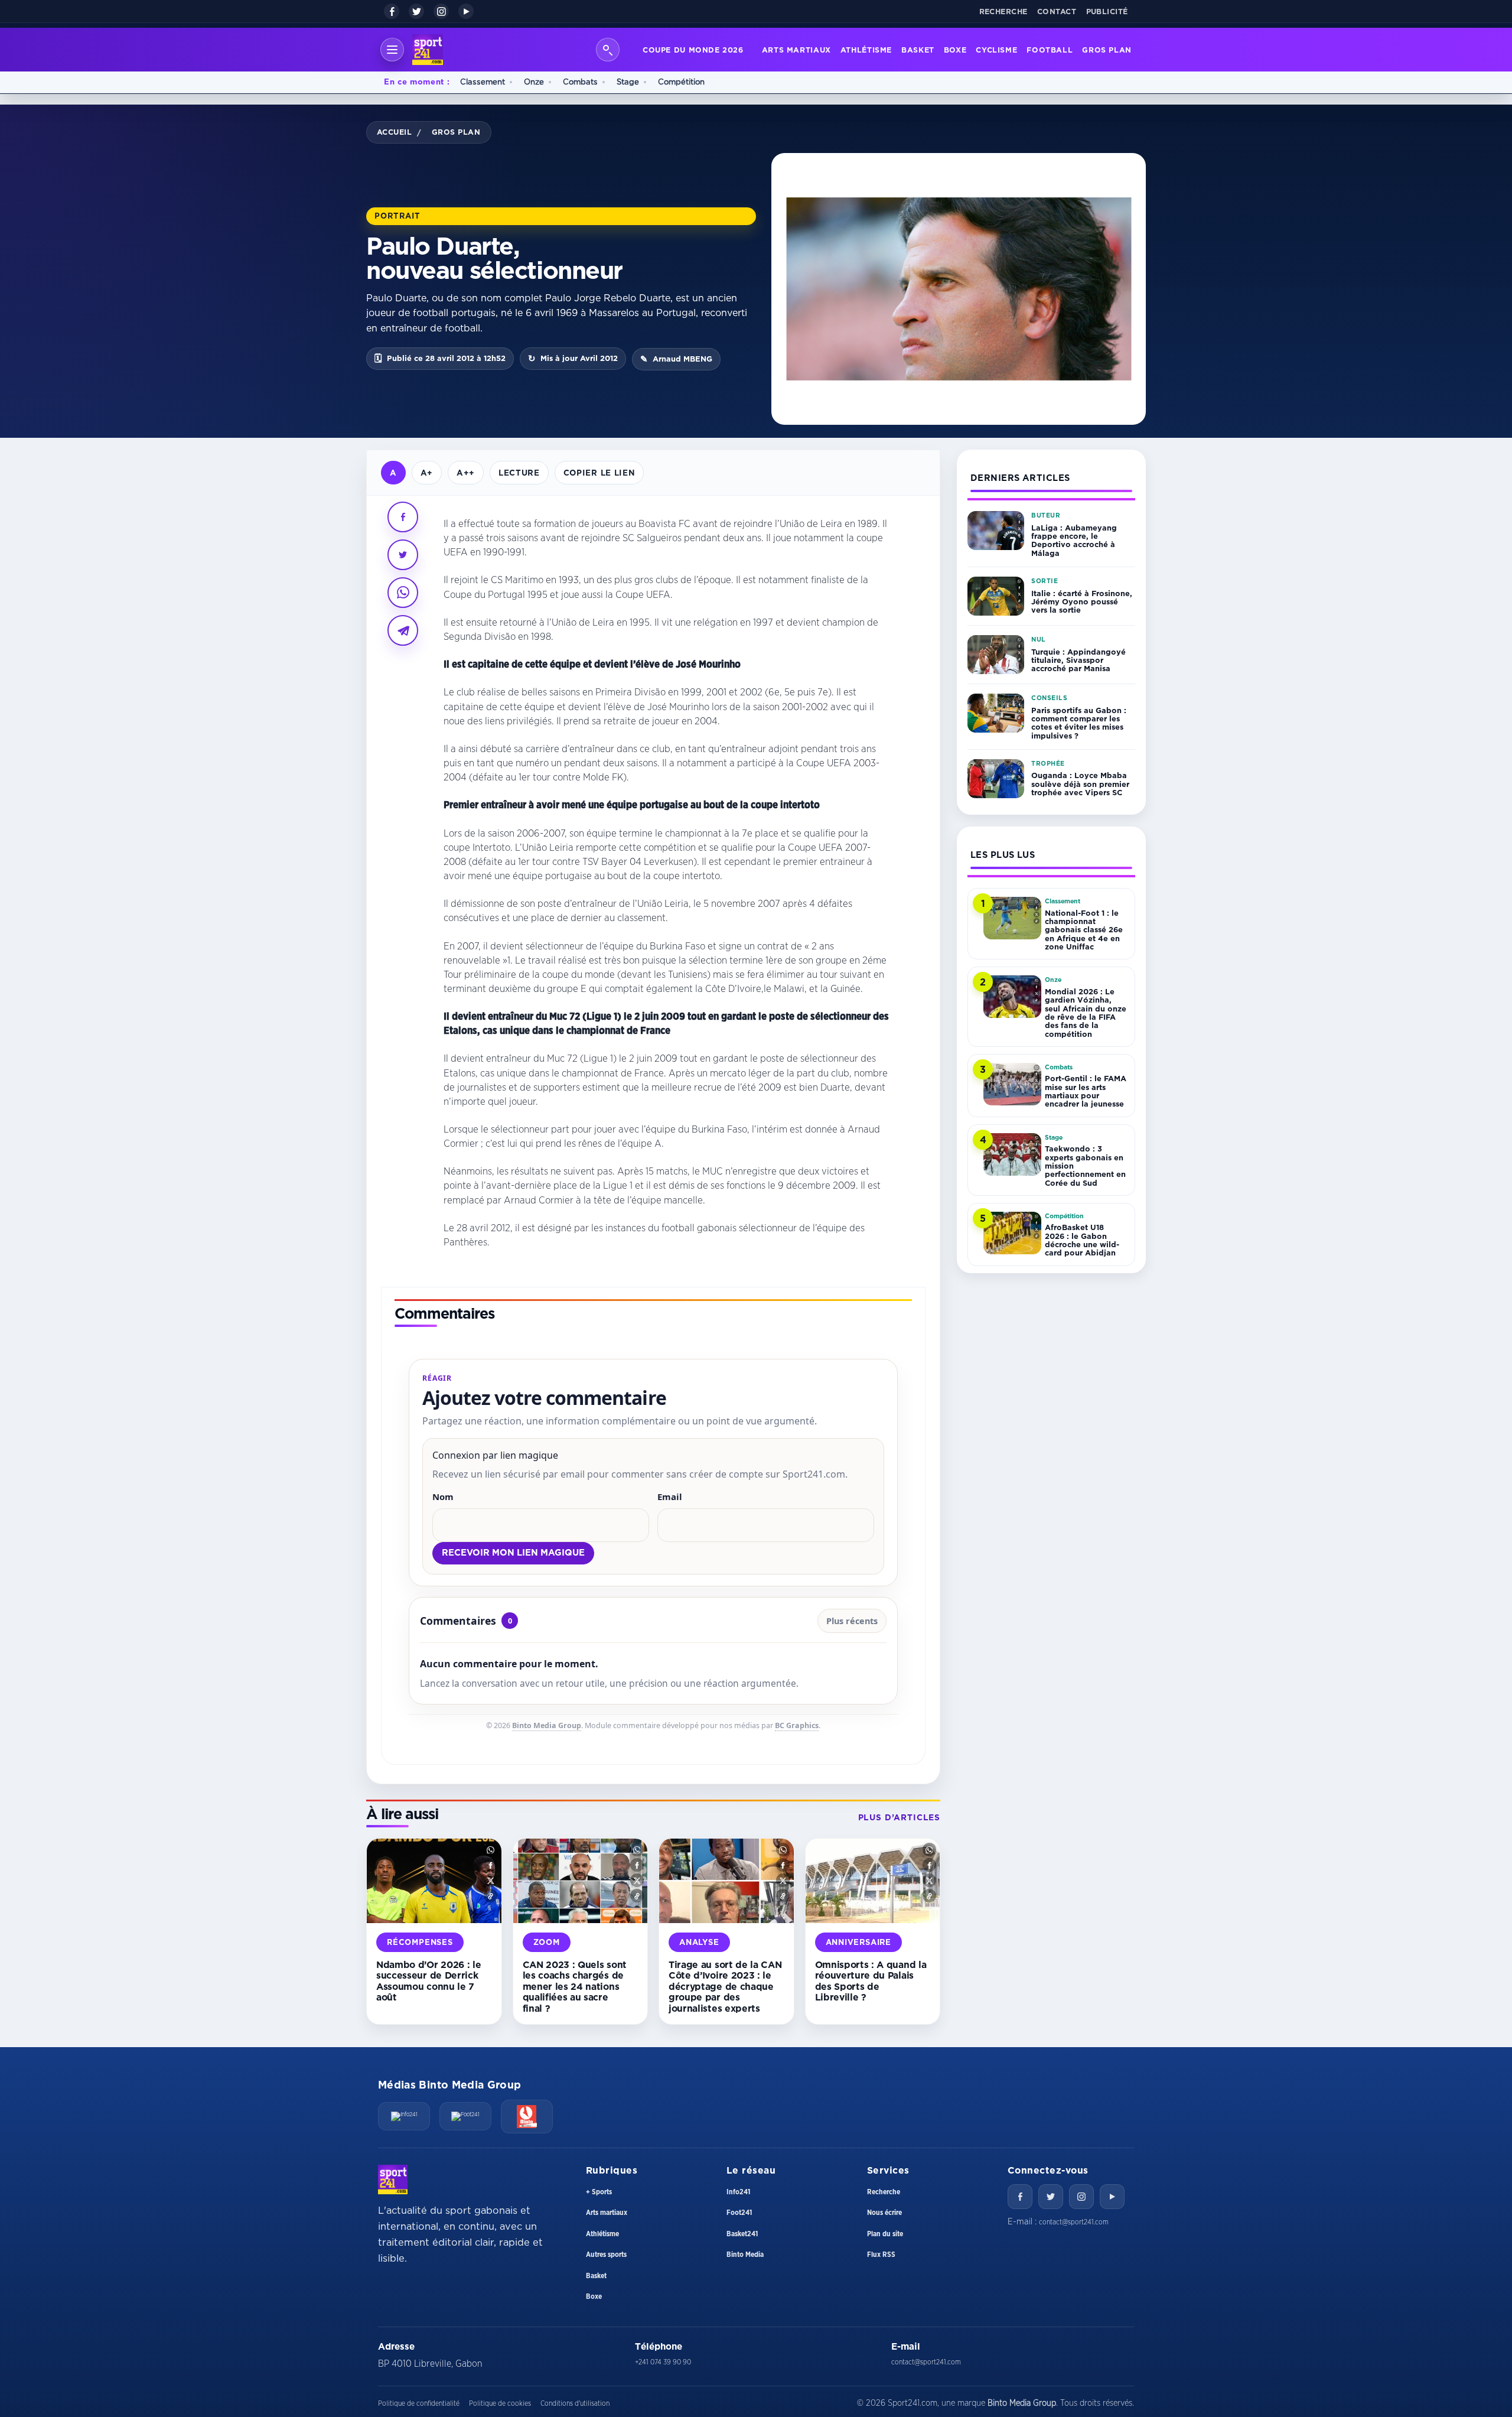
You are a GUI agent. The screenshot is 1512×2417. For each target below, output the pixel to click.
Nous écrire (884, 2213)
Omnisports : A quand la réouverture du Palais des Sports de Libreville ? (871, 1981)
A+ (427, 472)
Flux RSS (881, 2255)
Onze (534, 82)
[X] (416, 11)
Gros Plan (1107, 50)
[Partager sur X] (403, 555)
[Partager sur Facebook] (403, 517)
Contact (1057, 11)
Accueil (395, 132)
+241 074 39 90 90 (663, 2362)
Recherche (1004, 11)
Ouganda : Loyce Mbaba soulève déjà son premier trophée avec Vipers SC (1080, 784)
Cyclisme (996, 50)
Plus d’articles (899, 1817)
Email (670, 1497)
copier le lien (599, 472)
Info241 (738, 2192)
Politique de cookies (500, 2403)
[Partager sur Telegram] (403, 630)
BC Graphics (797, 1725)
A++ (466, 472)
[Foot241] (465, 2116)
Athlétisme (866, 50)
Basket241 (742, 2234)
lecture (519, 472)
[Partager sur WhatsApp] (403, 593)
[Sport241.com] (393, 2179)
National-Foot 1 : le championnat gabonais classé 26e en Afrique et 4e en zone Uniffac (1084, 930)
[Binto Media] (527, 2117)
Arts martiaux (796, 50)
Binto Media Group (547, 1725)
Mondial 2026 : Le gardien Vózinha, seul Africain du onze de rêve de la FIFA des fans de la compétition (1086, 1013)
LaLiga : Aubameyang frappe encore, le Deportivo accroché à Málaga (1074, 540)
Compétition (681, 82)
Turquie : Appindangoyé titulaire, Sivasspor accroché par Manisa (1078, 660)
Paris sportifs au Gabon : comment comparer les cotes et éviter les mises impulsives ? (1079, 723)
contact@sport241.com (1074, 2222)
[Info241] (404, 2116)
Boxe (955, 50)
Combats (580, 82)
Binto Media (745, 2255)
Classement (483, 82)
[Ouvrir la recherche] (608, 50)
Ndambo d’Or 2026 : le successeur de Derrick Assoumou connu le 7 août (428, 1981)
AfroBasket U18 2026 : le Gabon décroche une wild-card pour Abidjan (1082, 1240)
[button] (491, 1850)
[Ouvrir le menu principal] (392, 50)
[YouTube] (466, 11)
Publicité (1107, 11)
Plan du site (885, 2234)
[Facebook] (392, 11)
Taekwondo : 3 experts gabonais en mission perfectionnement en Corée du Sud (1085, 1165)
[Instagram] (441, 11)
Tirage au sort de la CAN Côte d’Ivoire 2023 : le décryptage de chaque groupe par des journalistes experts (725, 1986)
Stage (628, 82)
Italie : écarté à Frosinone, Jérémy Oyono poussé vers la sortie (1082, 602)
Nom (443, 1497)
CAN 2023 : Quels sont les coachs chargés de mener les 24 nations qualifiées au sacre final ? (575, 1986)
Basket (918, 50)
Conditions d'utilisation (575, 2403)
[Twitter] (1051, 2197)
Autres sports (606, 2255)
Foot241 (739, 2213)
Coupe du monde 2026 (693, 50)
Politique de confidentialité (419, 2403)
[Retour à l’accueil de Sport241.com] (428, 50)
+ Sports (599, 2192)
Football (1050, 50)
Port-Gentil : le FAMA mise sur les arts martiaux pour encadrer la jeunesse (1086, 1091)
